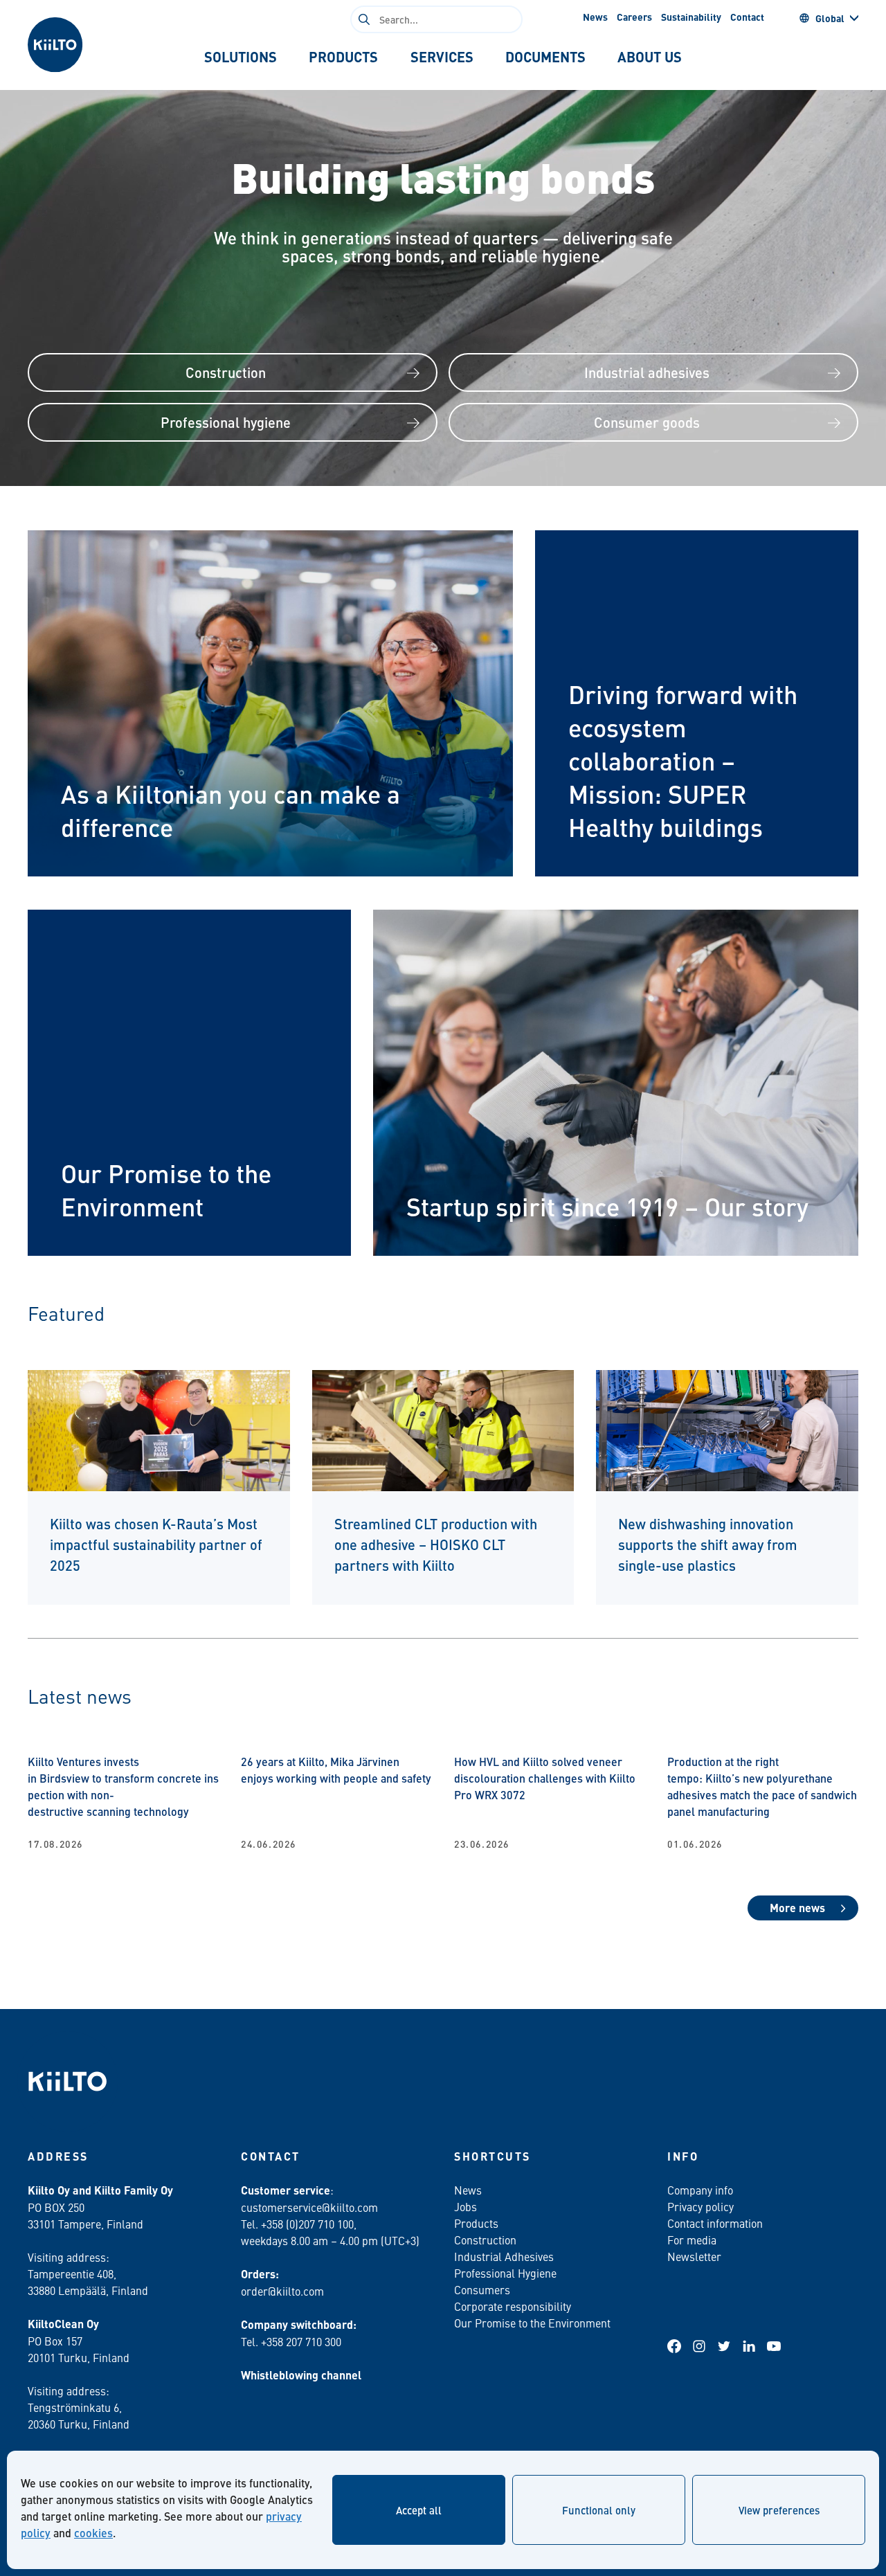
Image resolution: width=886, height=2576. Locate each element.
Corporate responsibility (513, 2306)
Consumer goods (647, 422)
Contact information (715, 2223)
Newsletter (694, 2256)
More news (797, 1908)
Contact (747, 17)
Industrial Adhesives (504, 2256)
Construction (226, 372)
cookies (93, 2533)
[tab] (241, 57)
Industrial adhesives (647, 372)
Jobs (465, 2206)
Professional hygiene (226, 422)
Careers (634, 17)
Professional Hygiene (505, 2273)
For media (692, 2240)
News (595, 17)
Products (476, 2223)
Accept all (419, 2510)
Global (830, 18)
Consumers (482, 2289)
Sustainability (691, 17)
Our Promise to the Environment (532, 2323)
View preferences (779, 2510)
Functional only (599, 2510)
